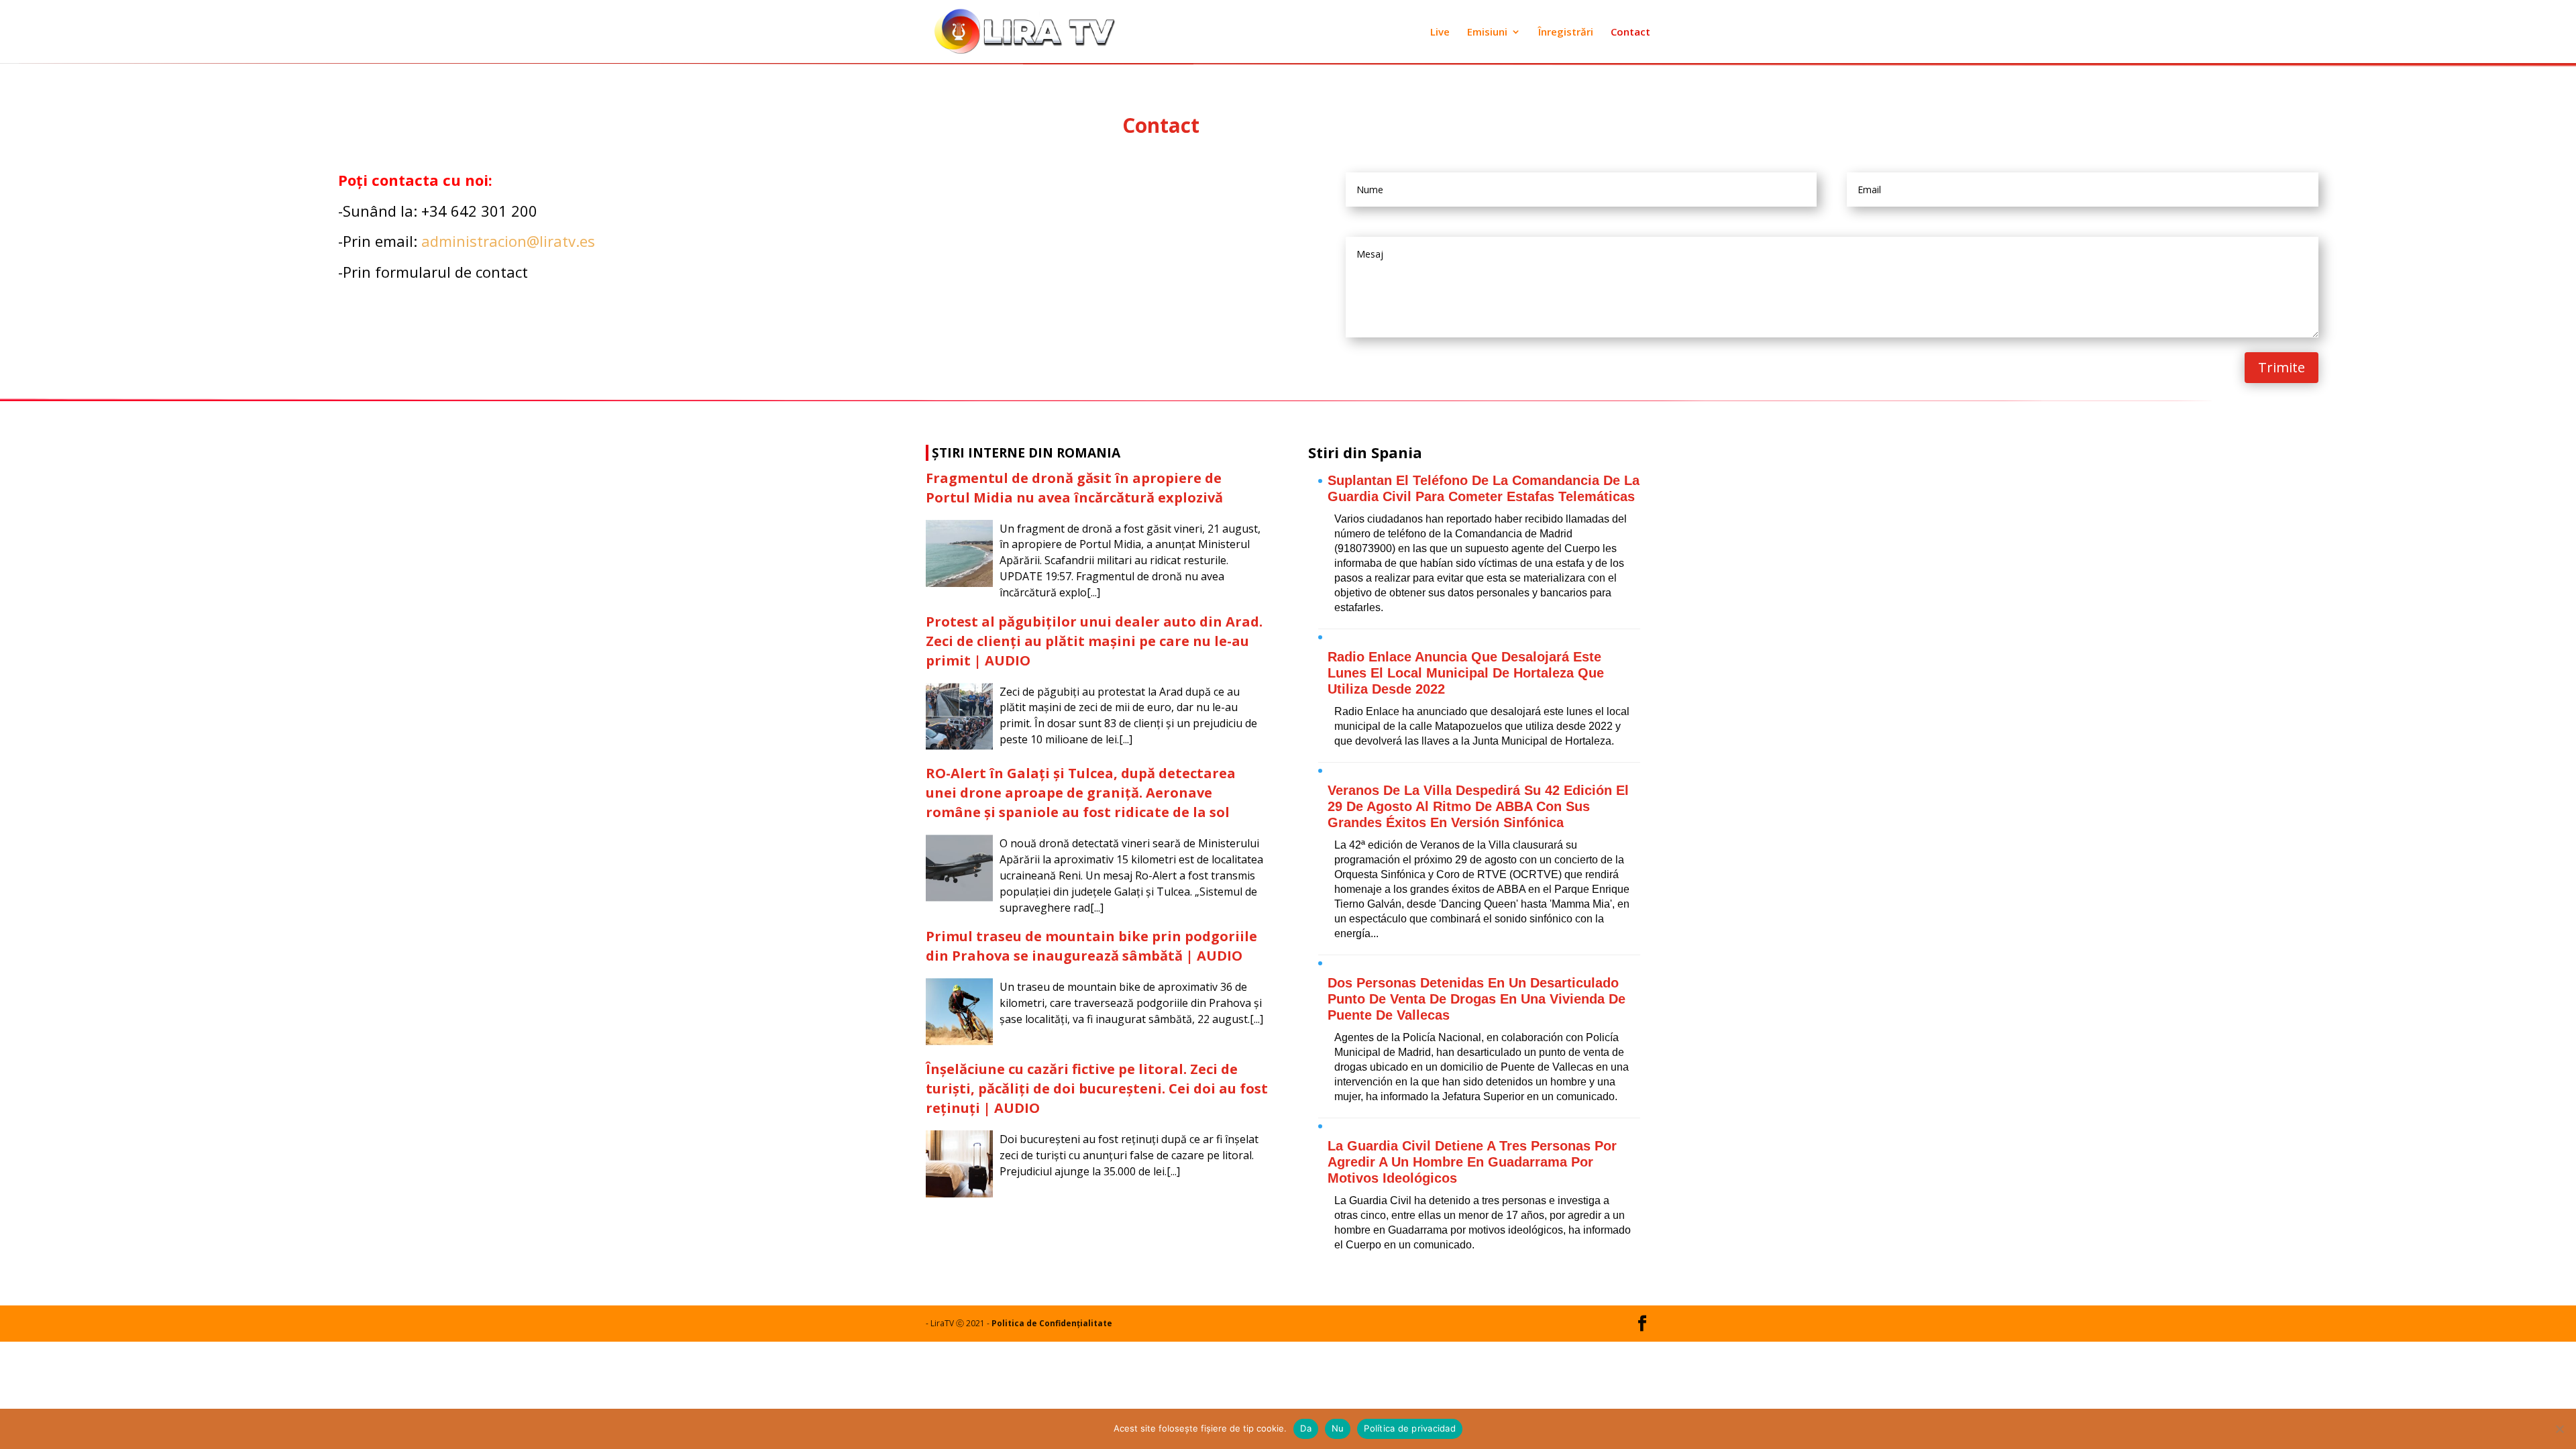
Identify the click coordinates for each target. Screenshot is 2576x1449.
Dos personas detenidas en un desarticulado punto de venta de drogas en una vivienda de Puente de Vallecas (1477, 999)
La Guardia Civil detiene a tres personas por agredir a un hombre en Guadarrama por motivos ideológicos (1472, 1162)
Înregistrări (1566, 33)
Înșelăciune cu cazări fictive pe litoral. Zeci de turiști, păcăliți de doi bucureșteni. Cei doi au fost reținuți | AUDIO (1097, 1088)
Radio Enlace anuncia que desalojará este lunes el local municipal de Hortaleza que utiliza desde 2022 (1466, 673)
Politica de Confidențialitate (1052, 1323)
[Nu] (2559, 1429)
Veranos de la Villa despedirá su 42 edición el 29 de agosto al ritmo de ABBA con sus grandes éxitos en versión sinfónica (1478, 806)
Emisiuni (1487, 33)
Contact (1630, 33)
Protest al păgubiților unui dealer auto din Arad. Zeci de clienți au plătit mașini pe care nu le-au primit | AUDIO (1094, 641)
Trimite (2282, 367)
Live (1440, 33)
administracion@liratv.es (508, 241)
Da (1306, 1428)
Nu (1338, 1428)
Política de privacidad (1410, 1428)
